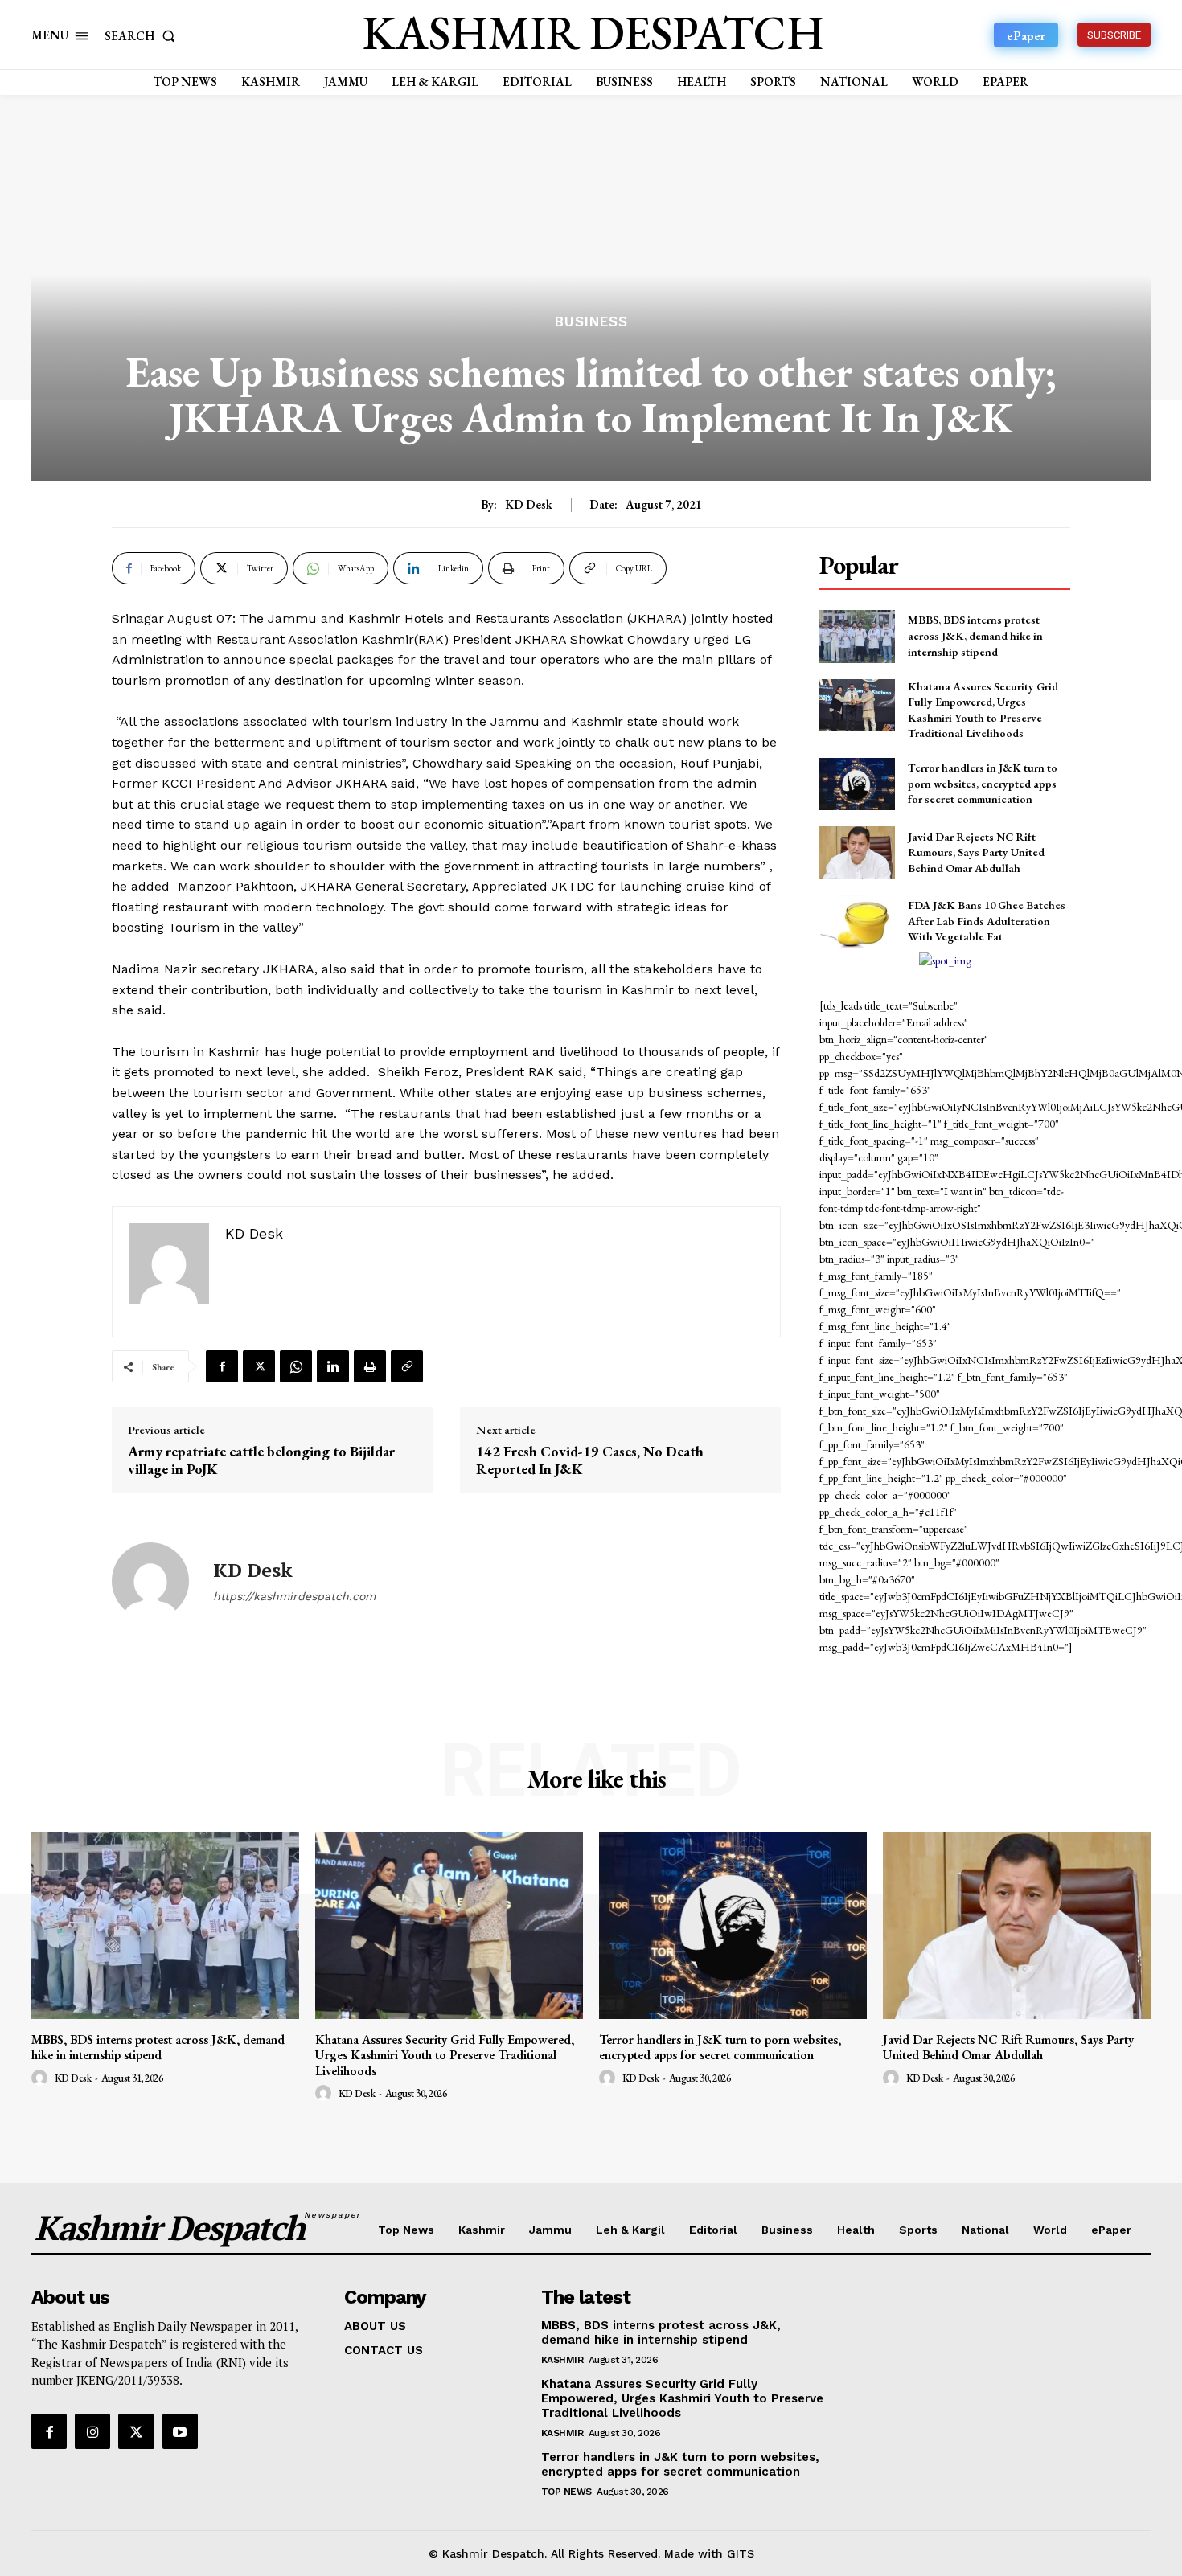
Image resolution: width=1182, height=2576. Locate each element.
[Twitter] (259, 1366)
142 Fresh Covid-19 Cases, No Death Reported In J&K (590, 1460)
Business (591, 322)
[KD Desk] (150, 1581)
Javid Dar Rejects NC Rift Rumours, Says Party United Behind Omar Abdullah (976, 852)
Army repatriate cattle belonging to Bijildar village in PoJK (261, 1460)
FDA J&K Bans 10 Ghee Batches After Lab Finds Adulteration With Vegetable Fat (987, 921)
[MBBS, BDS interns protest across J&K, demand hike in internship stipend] (857, 636)
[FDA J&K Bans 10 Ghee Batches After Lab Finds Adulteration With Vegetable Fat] (857, 921)
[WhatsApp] (296, 1366)
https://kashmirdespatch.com (294, 1596)
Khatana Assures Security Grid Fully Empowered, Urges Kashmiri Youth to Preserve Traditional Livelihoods (445, 2055)
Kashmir (562, 2360)
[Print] (370, 1366)
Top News (566, 2492)
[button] (143, 36)
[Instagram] (92, 2431)
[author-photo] (42, 2078)
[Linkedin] (333, 1366)
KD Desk (529, 505)
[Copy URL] (407, 1366)
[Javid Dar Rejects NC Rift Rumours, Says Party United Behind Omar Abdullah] (857, 852)
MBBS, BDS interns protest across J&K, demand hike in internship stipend (975, 635)
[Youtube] (180, 2431)
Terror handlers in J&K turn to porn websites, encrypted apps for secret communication (983, 783)
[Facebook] (222, 1366)
